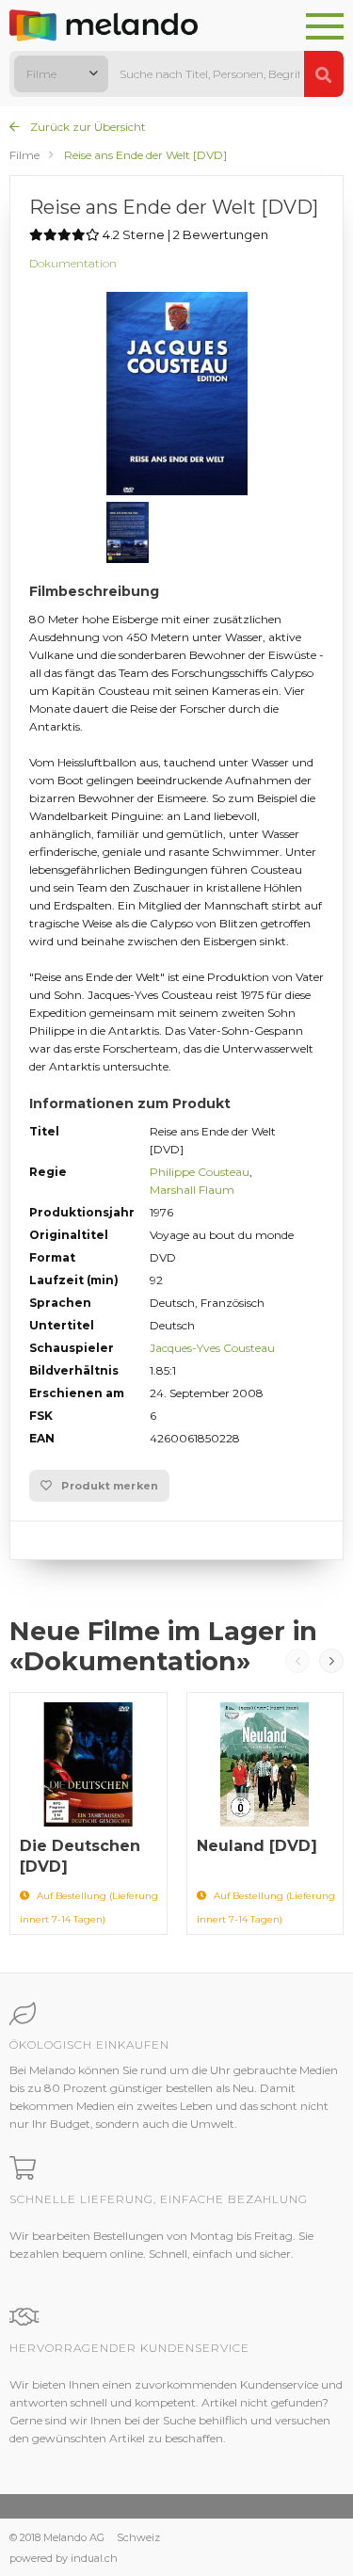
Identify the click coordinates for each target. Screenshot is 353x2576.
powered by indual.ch (64, 2558)
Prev (297, 1661)
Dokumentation (73, 263)
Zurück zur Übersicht (87, 127)
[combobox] (61, 74)
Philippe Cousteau (200, 1172)
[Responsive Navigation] (325, 27)
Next (331, 1661)
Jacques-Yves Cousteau (212, 1348)
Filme (24, 155)
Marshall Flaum (192, 1190)
